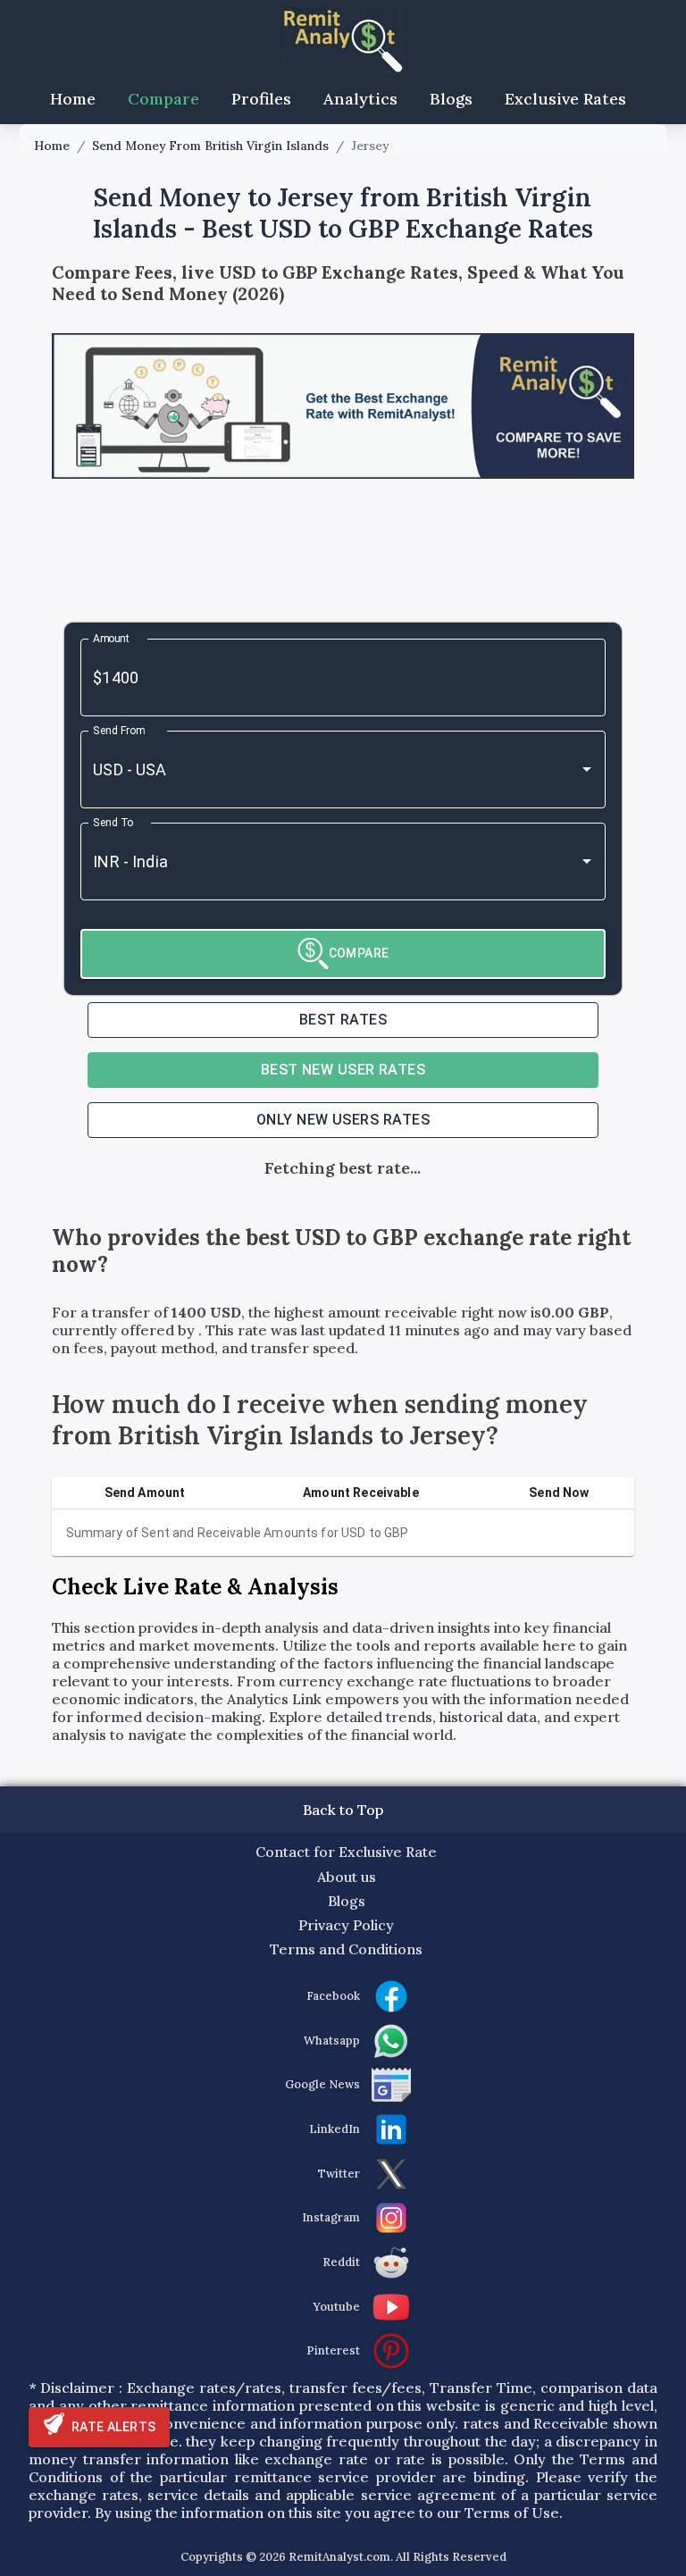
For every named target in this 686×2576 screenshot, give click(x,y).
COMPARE (359, 953)
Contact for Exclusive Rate (346, 1852)
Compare (163, 99)
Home (73, 99)
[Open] (587, 769)
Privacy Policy (346, 1925)
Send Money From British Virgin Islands (210, 146)
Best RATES (343, 1020)
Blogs (451, 99)
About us (347, 1877)
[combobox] (318, 769)
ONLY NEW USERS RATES (343, 1120)
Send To (113, 822)
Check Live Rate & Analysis (195, 1587)
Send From (119, 730)
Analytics (360, 99)
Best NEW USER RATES (343, 1070)
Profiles (261, 99)
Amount (112, 638)
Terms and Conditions (346, 1949)
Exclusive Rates (565, 99)
